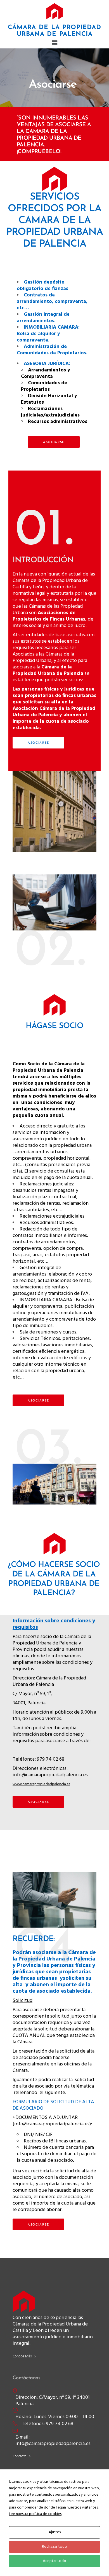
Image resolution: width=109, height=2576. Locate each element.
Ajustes (55, 2532)
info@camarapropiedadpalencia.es (50, 1775)
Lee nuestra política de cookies (35, 2514)
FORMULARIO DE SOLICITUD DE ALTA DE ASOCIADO (53, 2105)
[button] (54, 43)
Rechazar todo (54, 2547)
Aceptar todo (54, 2561)
